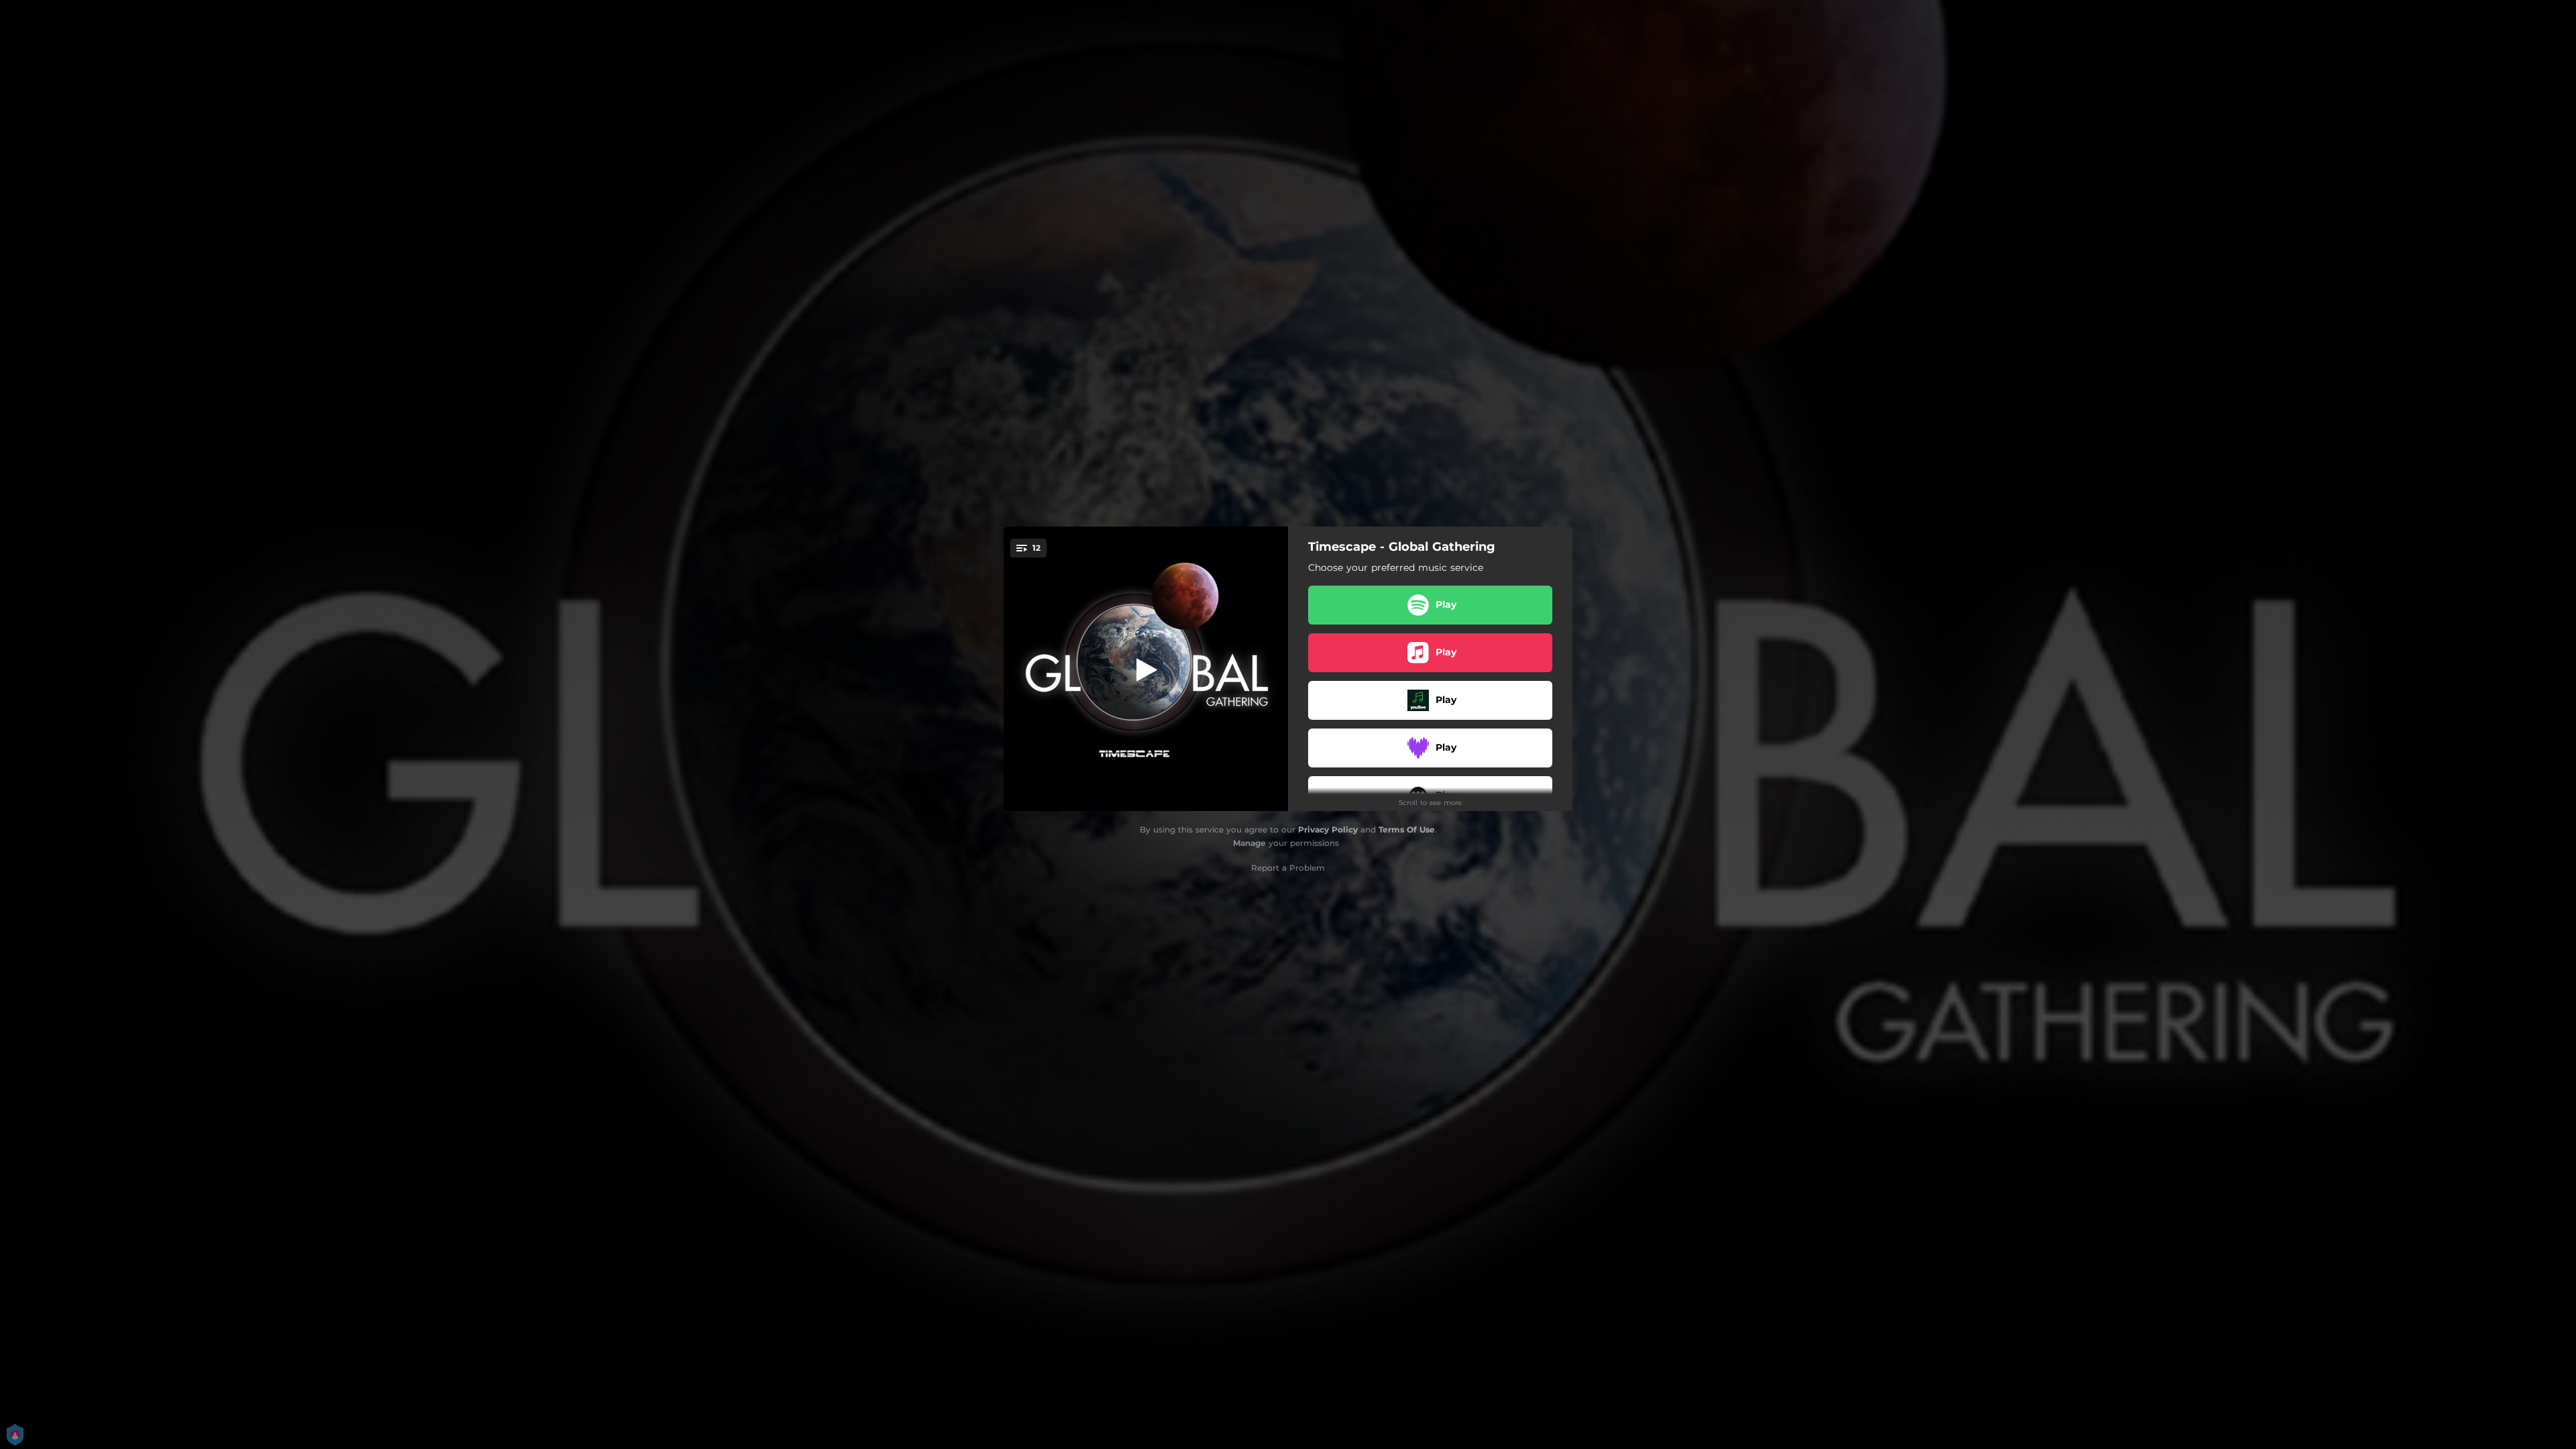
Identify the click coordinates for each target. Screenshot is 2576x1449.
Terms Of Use (1407, 829)
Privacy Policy (1328, 829)
